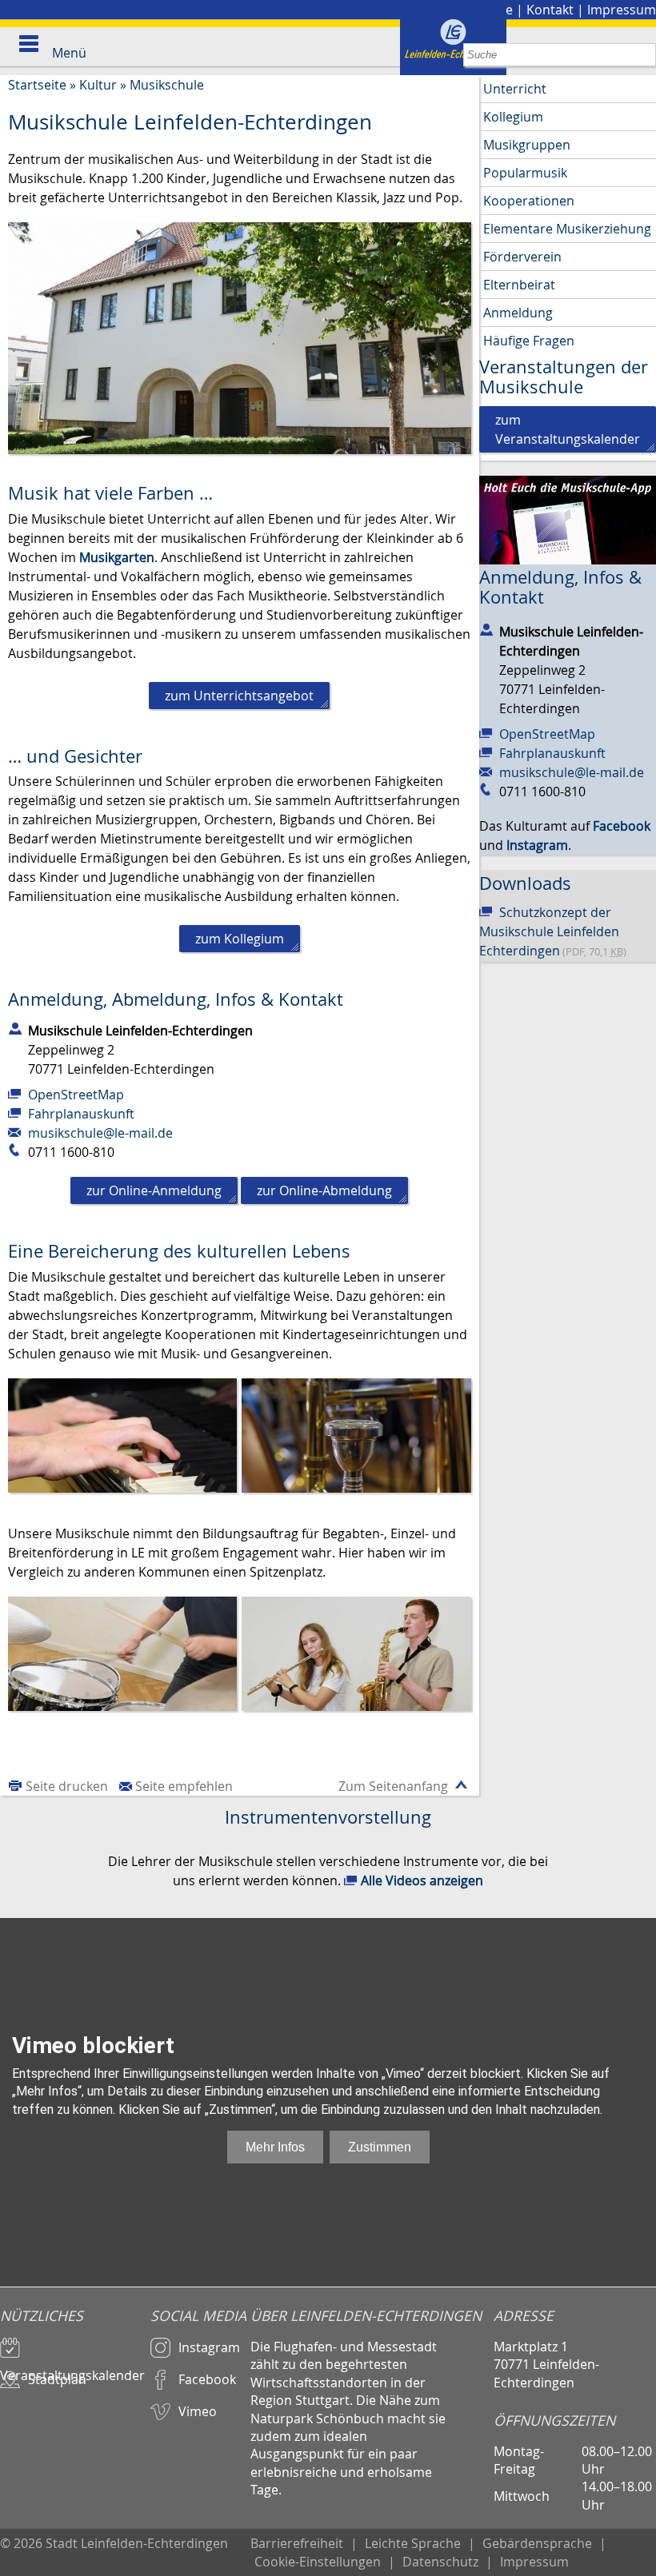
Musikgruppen (527, 145)
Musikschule (167, 85)
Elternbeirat (519, 285)
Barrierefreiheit (297, 2543)
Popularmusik (525, 173)
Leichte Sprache (413, 2543)
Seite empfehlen (184, 1786)
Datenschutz (440, 2562)
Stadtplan (57, 2379)
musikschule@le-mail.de (100, 1133)
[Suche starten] (644, 55)
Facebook (207, 2379)
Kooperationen (529, 201)
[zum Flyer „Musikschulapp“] (568, 519)
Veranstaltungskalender (72, 2368)
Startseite (37, 85)
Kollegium (513, 117)
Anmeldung (518, 313)
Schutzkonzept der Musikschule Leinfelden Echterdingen (553, 931)
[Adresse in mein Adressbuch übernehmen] (15, 1027)
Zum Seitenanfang (393, 1786)
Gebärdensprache (537, 2543)
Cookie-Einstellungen (318, 2562)
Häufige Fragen (529, 341)
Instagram (209, 2347)
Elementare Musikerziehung (567, 229)
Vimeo (198, 2411)
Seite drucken (67, 1786)
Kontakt (550, 10)
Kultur (98, 85)
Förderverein (522, 257)
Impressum (622, 10)
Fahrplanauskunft (81, 1114)
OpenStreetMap (76, 1095)
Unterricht (515, 89)
